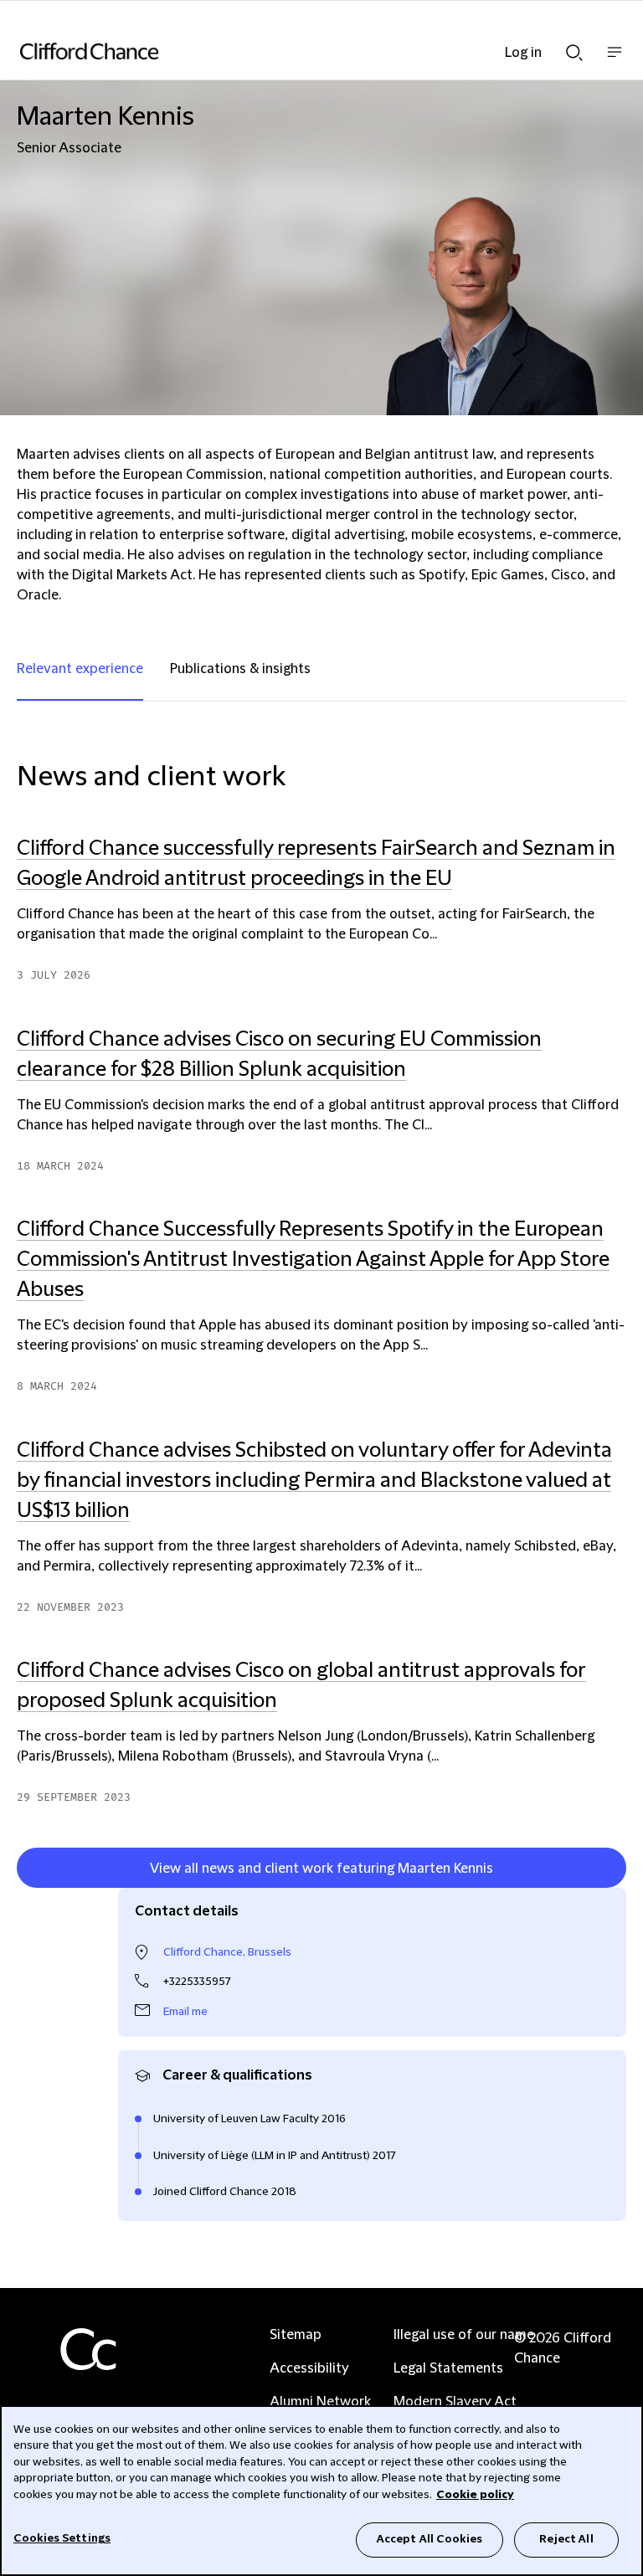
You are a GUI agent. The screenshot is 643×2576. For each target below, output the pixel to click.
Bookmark (609, 1871)
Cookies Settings (62, 2538)
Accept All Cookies (430, 2539)
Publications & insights (240, 669)
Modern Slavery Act (455, 2402)
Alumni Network (320, 2402)
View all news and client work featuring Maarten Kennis (321, 1869)
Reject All (566, 2539)
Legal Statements (448, 2368)
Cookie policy (475, 2495)
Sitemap (296, 2335)
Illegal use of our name (464, 2335)
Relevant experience (80, 669)
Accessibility (309, 2368)
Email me (185, 2012)
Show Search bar (574, 48)
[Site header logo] (296, 51)
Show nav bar (615, 61)
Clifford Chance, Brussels (227, 1952)
